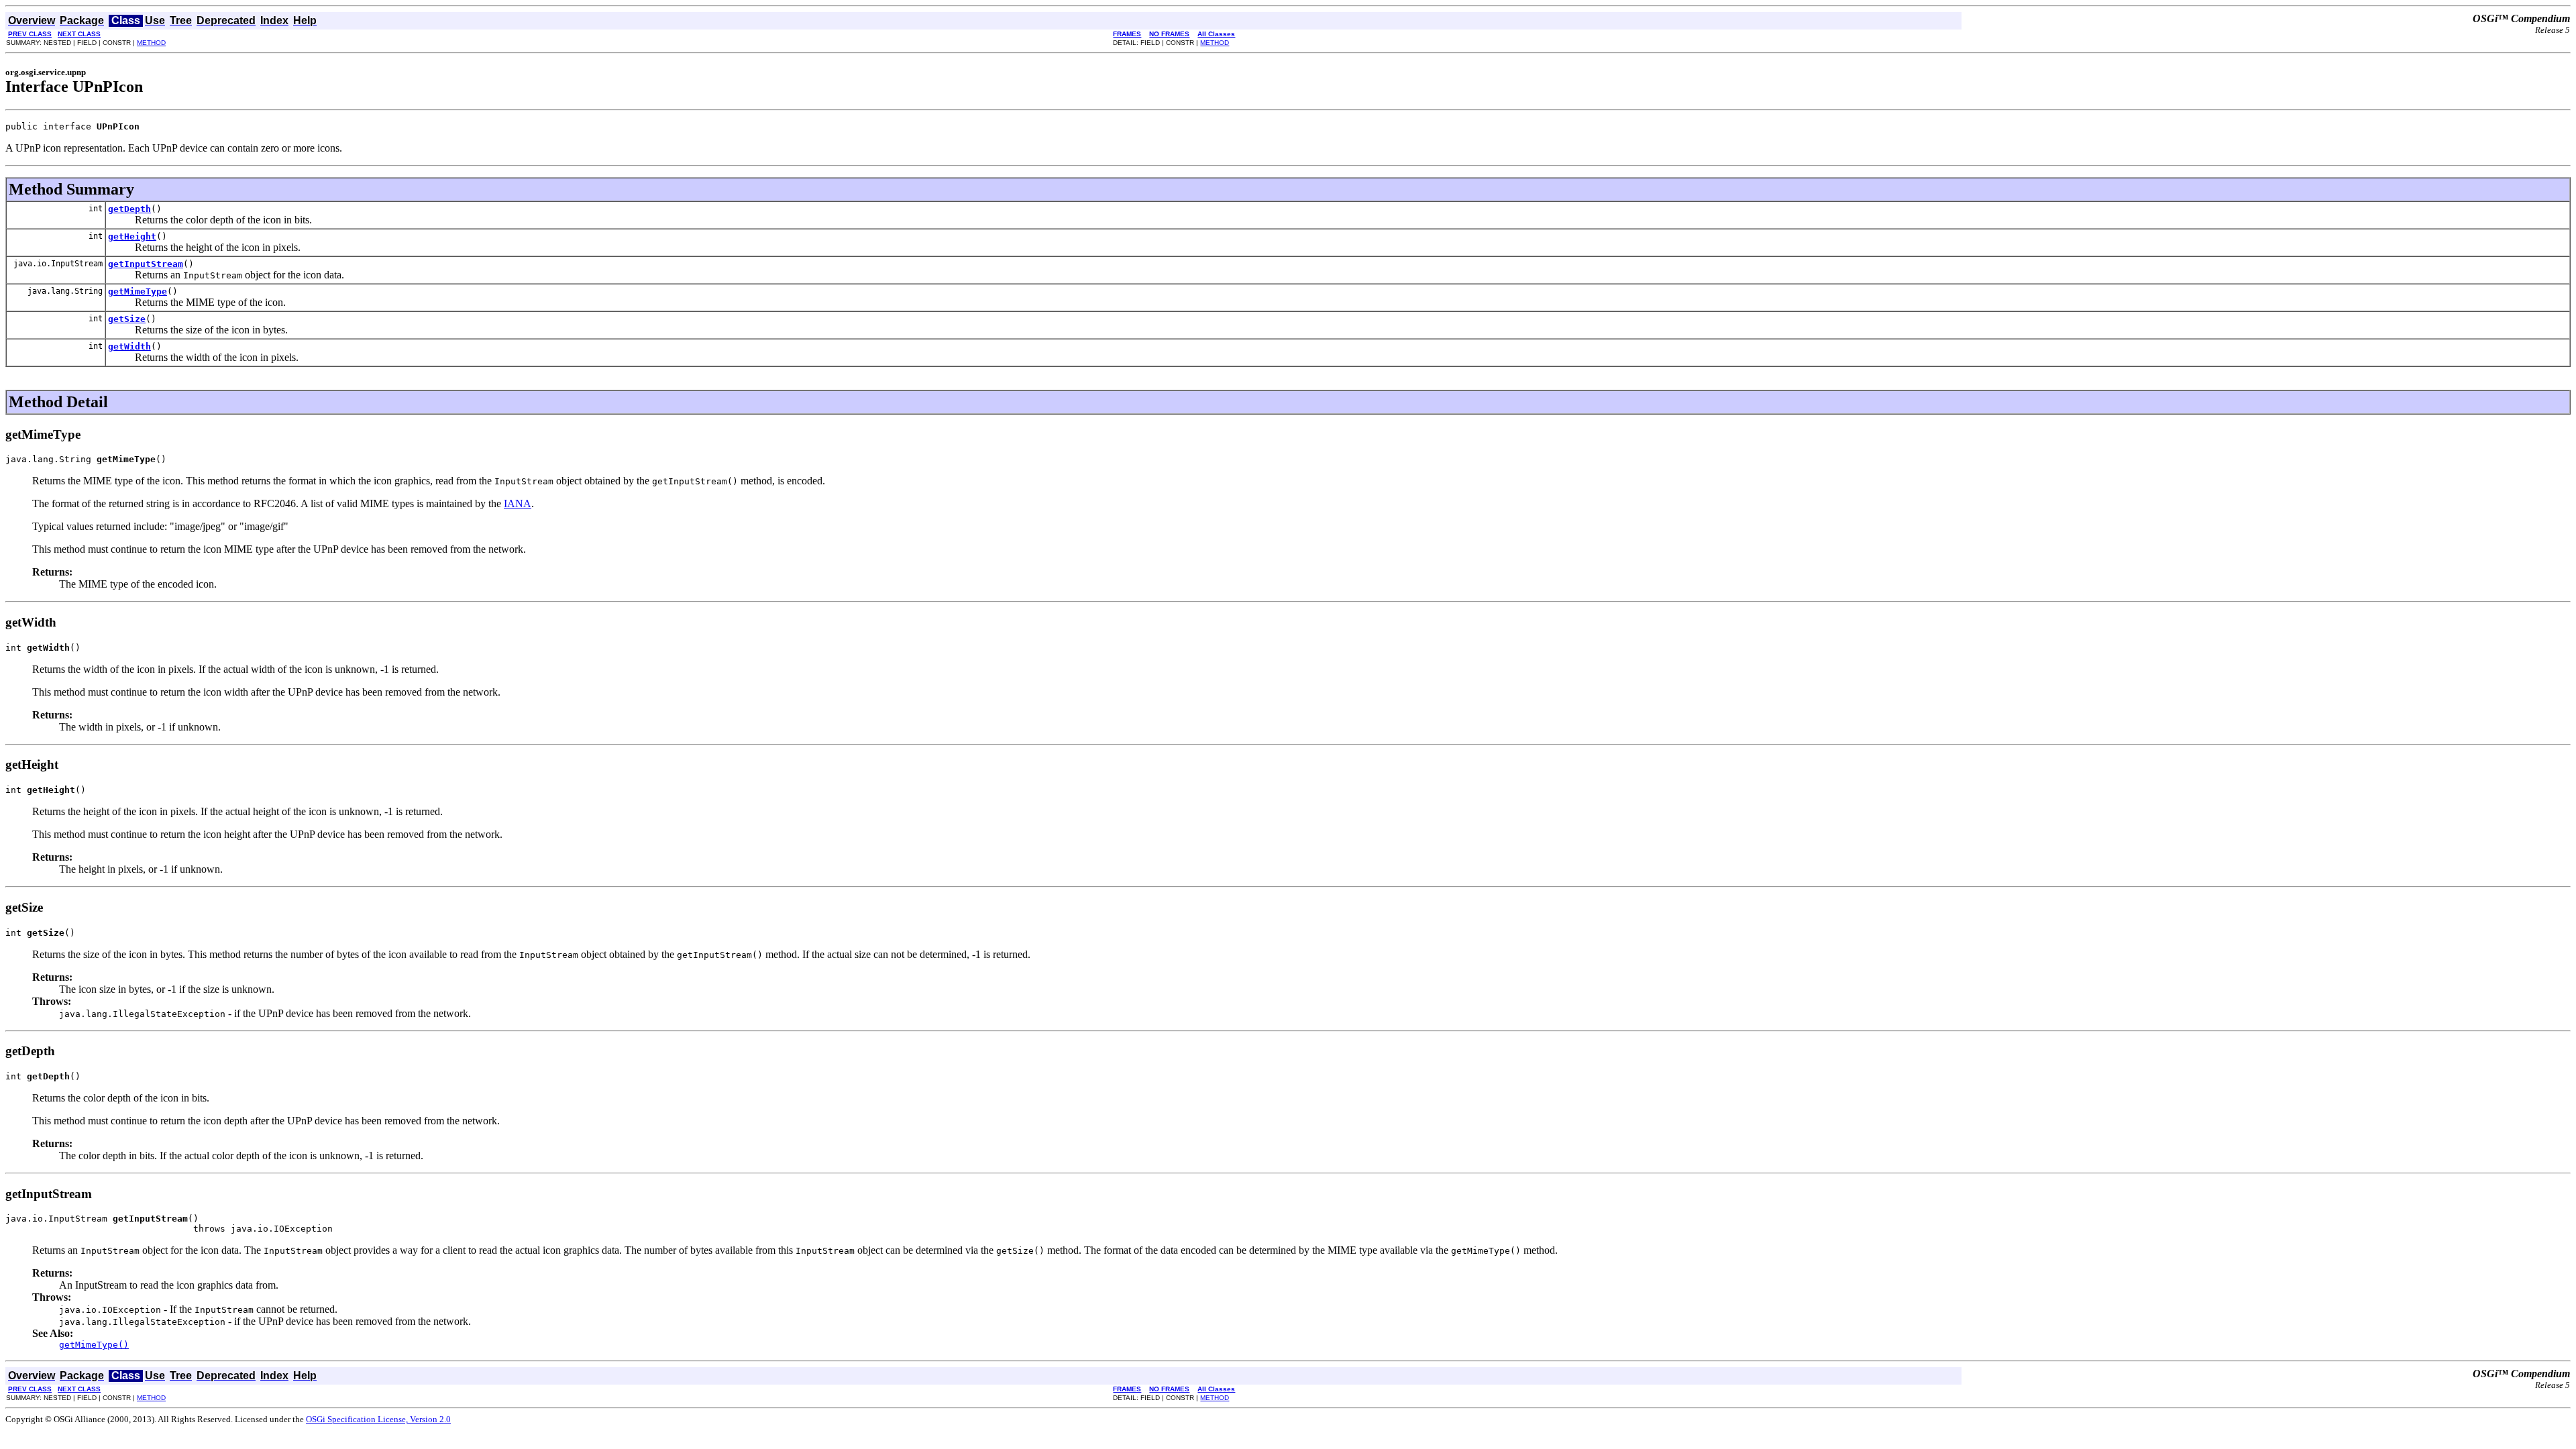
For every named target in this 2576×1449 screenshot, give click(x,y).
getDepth (129, 209)
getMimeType (138, 291)
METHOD (151, 43)
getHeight (132, 236)
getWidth (129, 346)
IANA (518, 503)
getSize (127, 319)
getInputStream (146, 264)
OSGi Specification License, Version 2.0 (378, 1419)
